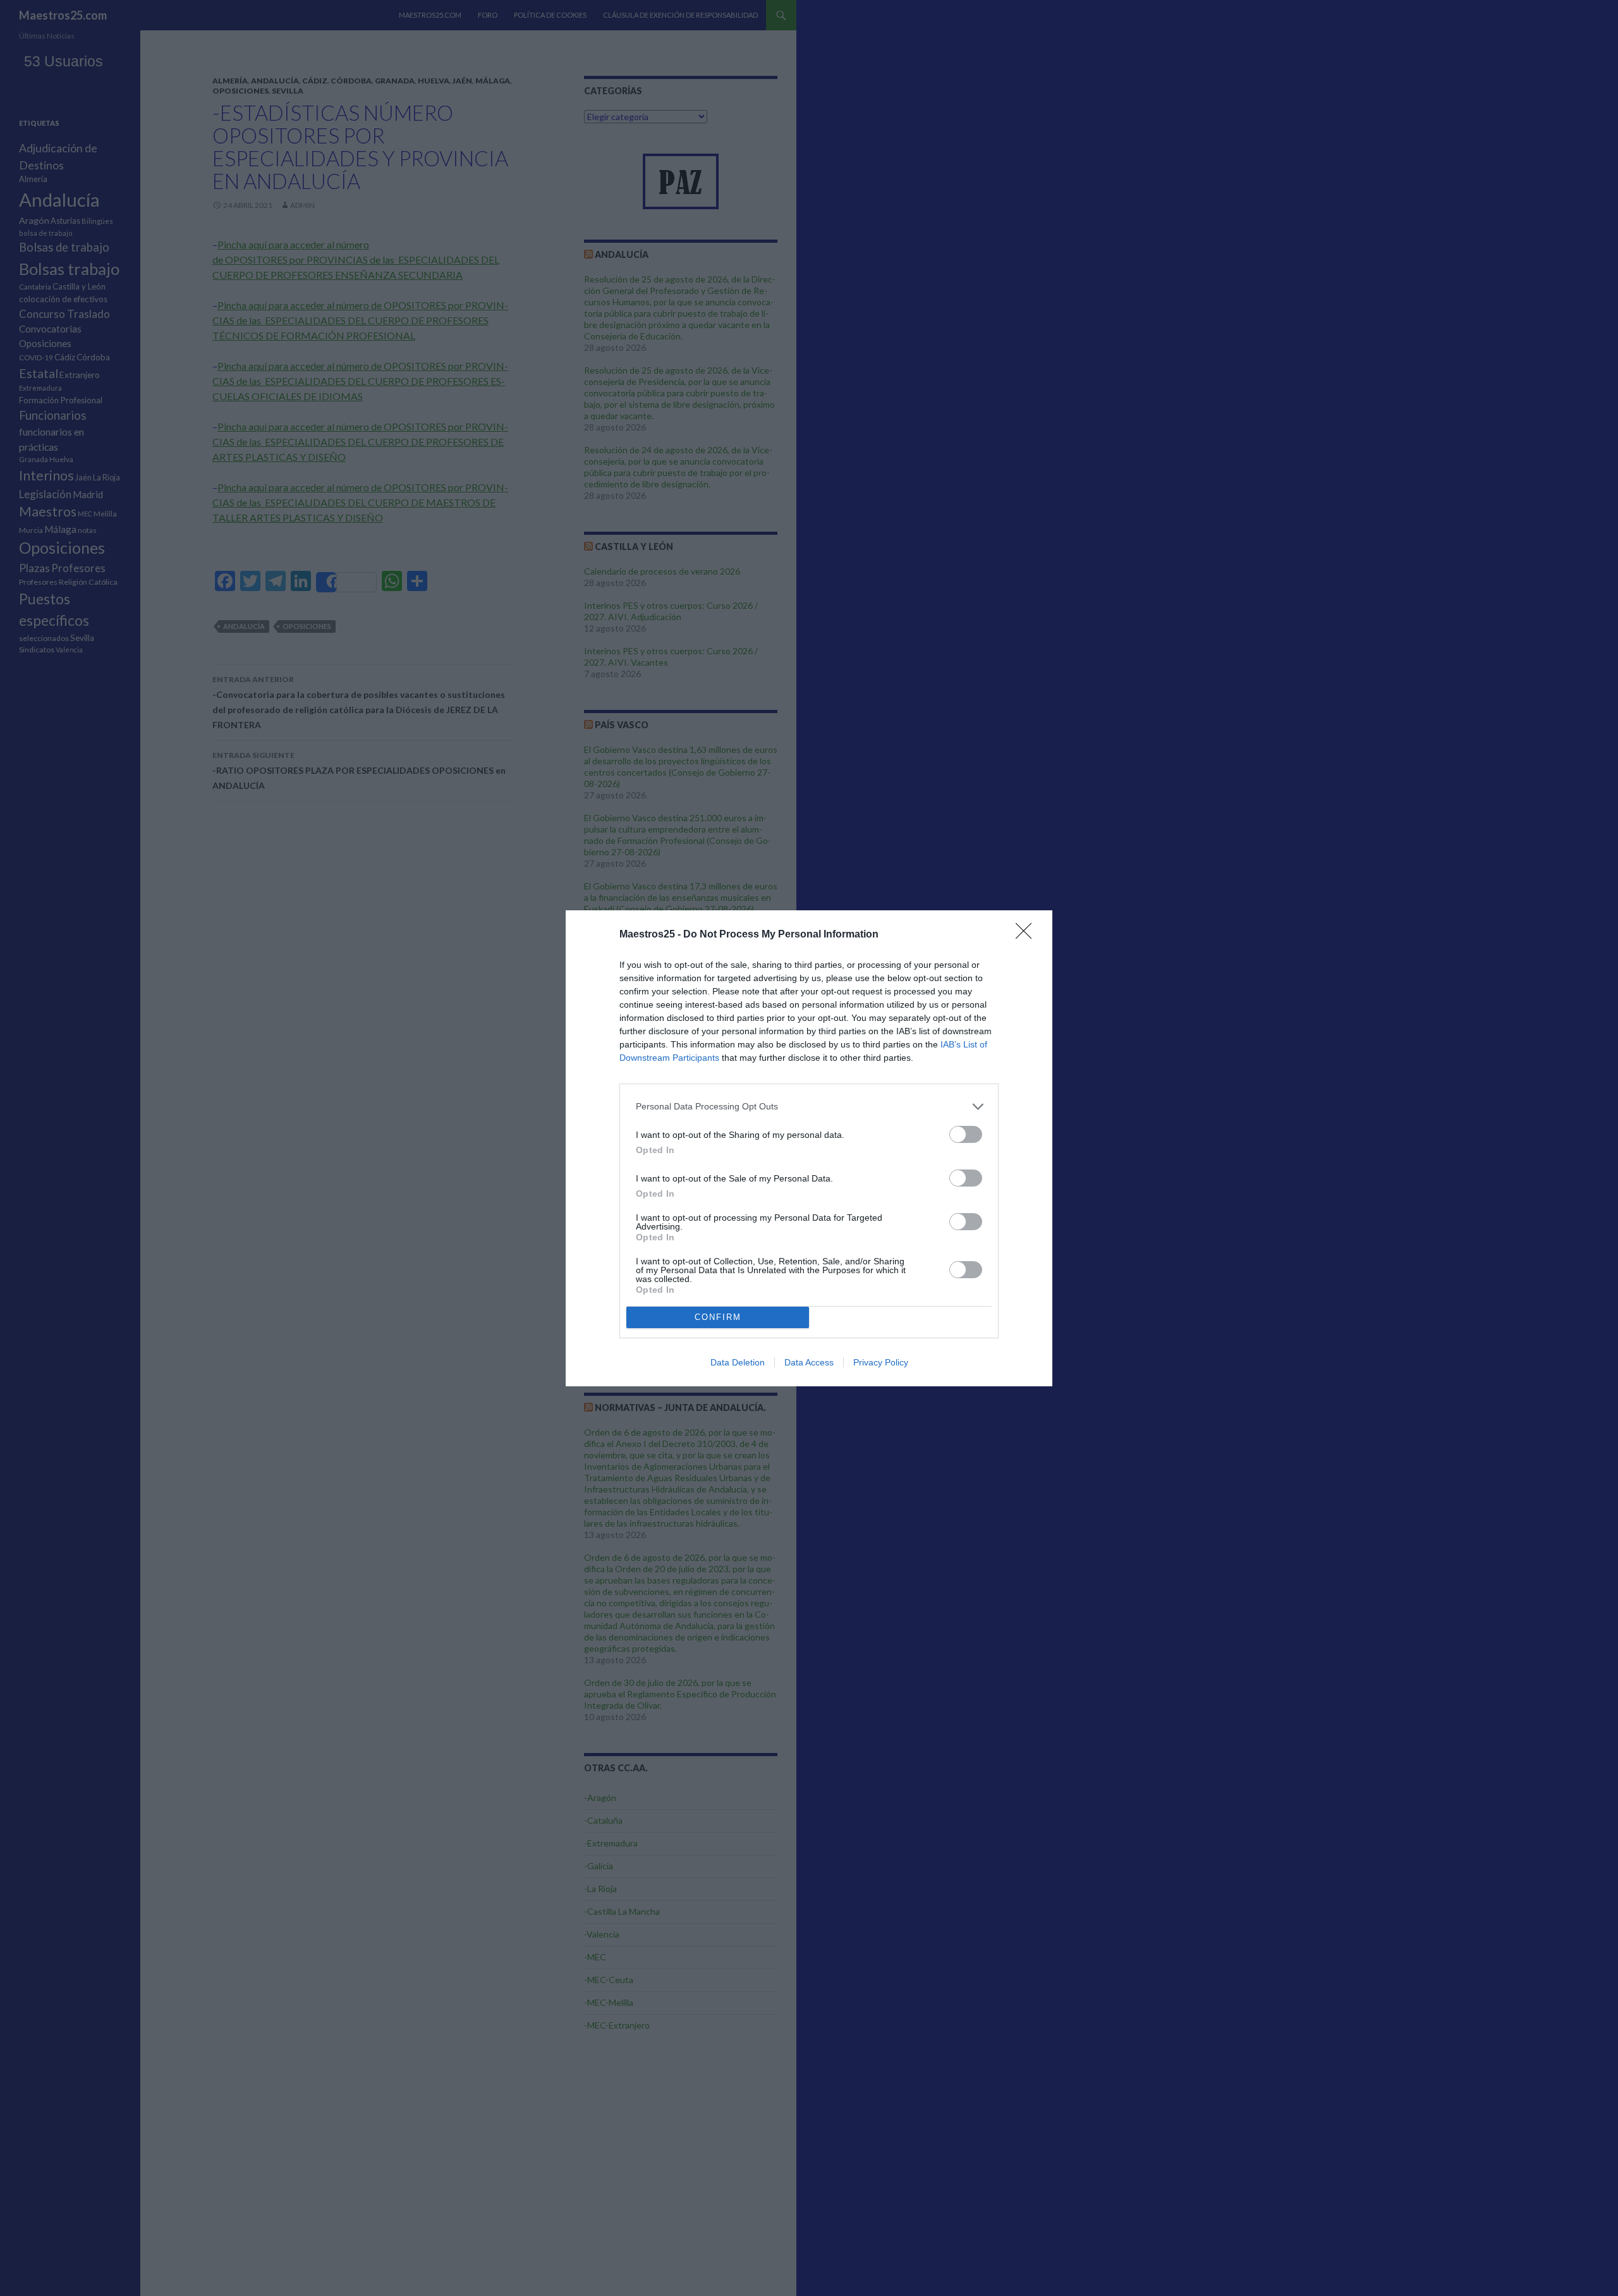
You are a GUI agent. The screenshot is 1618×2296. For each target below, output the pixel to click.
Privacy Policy (881, 1362)
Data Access (809, 1362)
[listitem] (809, 1107)
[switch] (966, 1134)
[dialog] (809, 1148)
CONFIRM (718, 1317)
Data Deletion (738, 1362)
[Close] (1028, 935)
